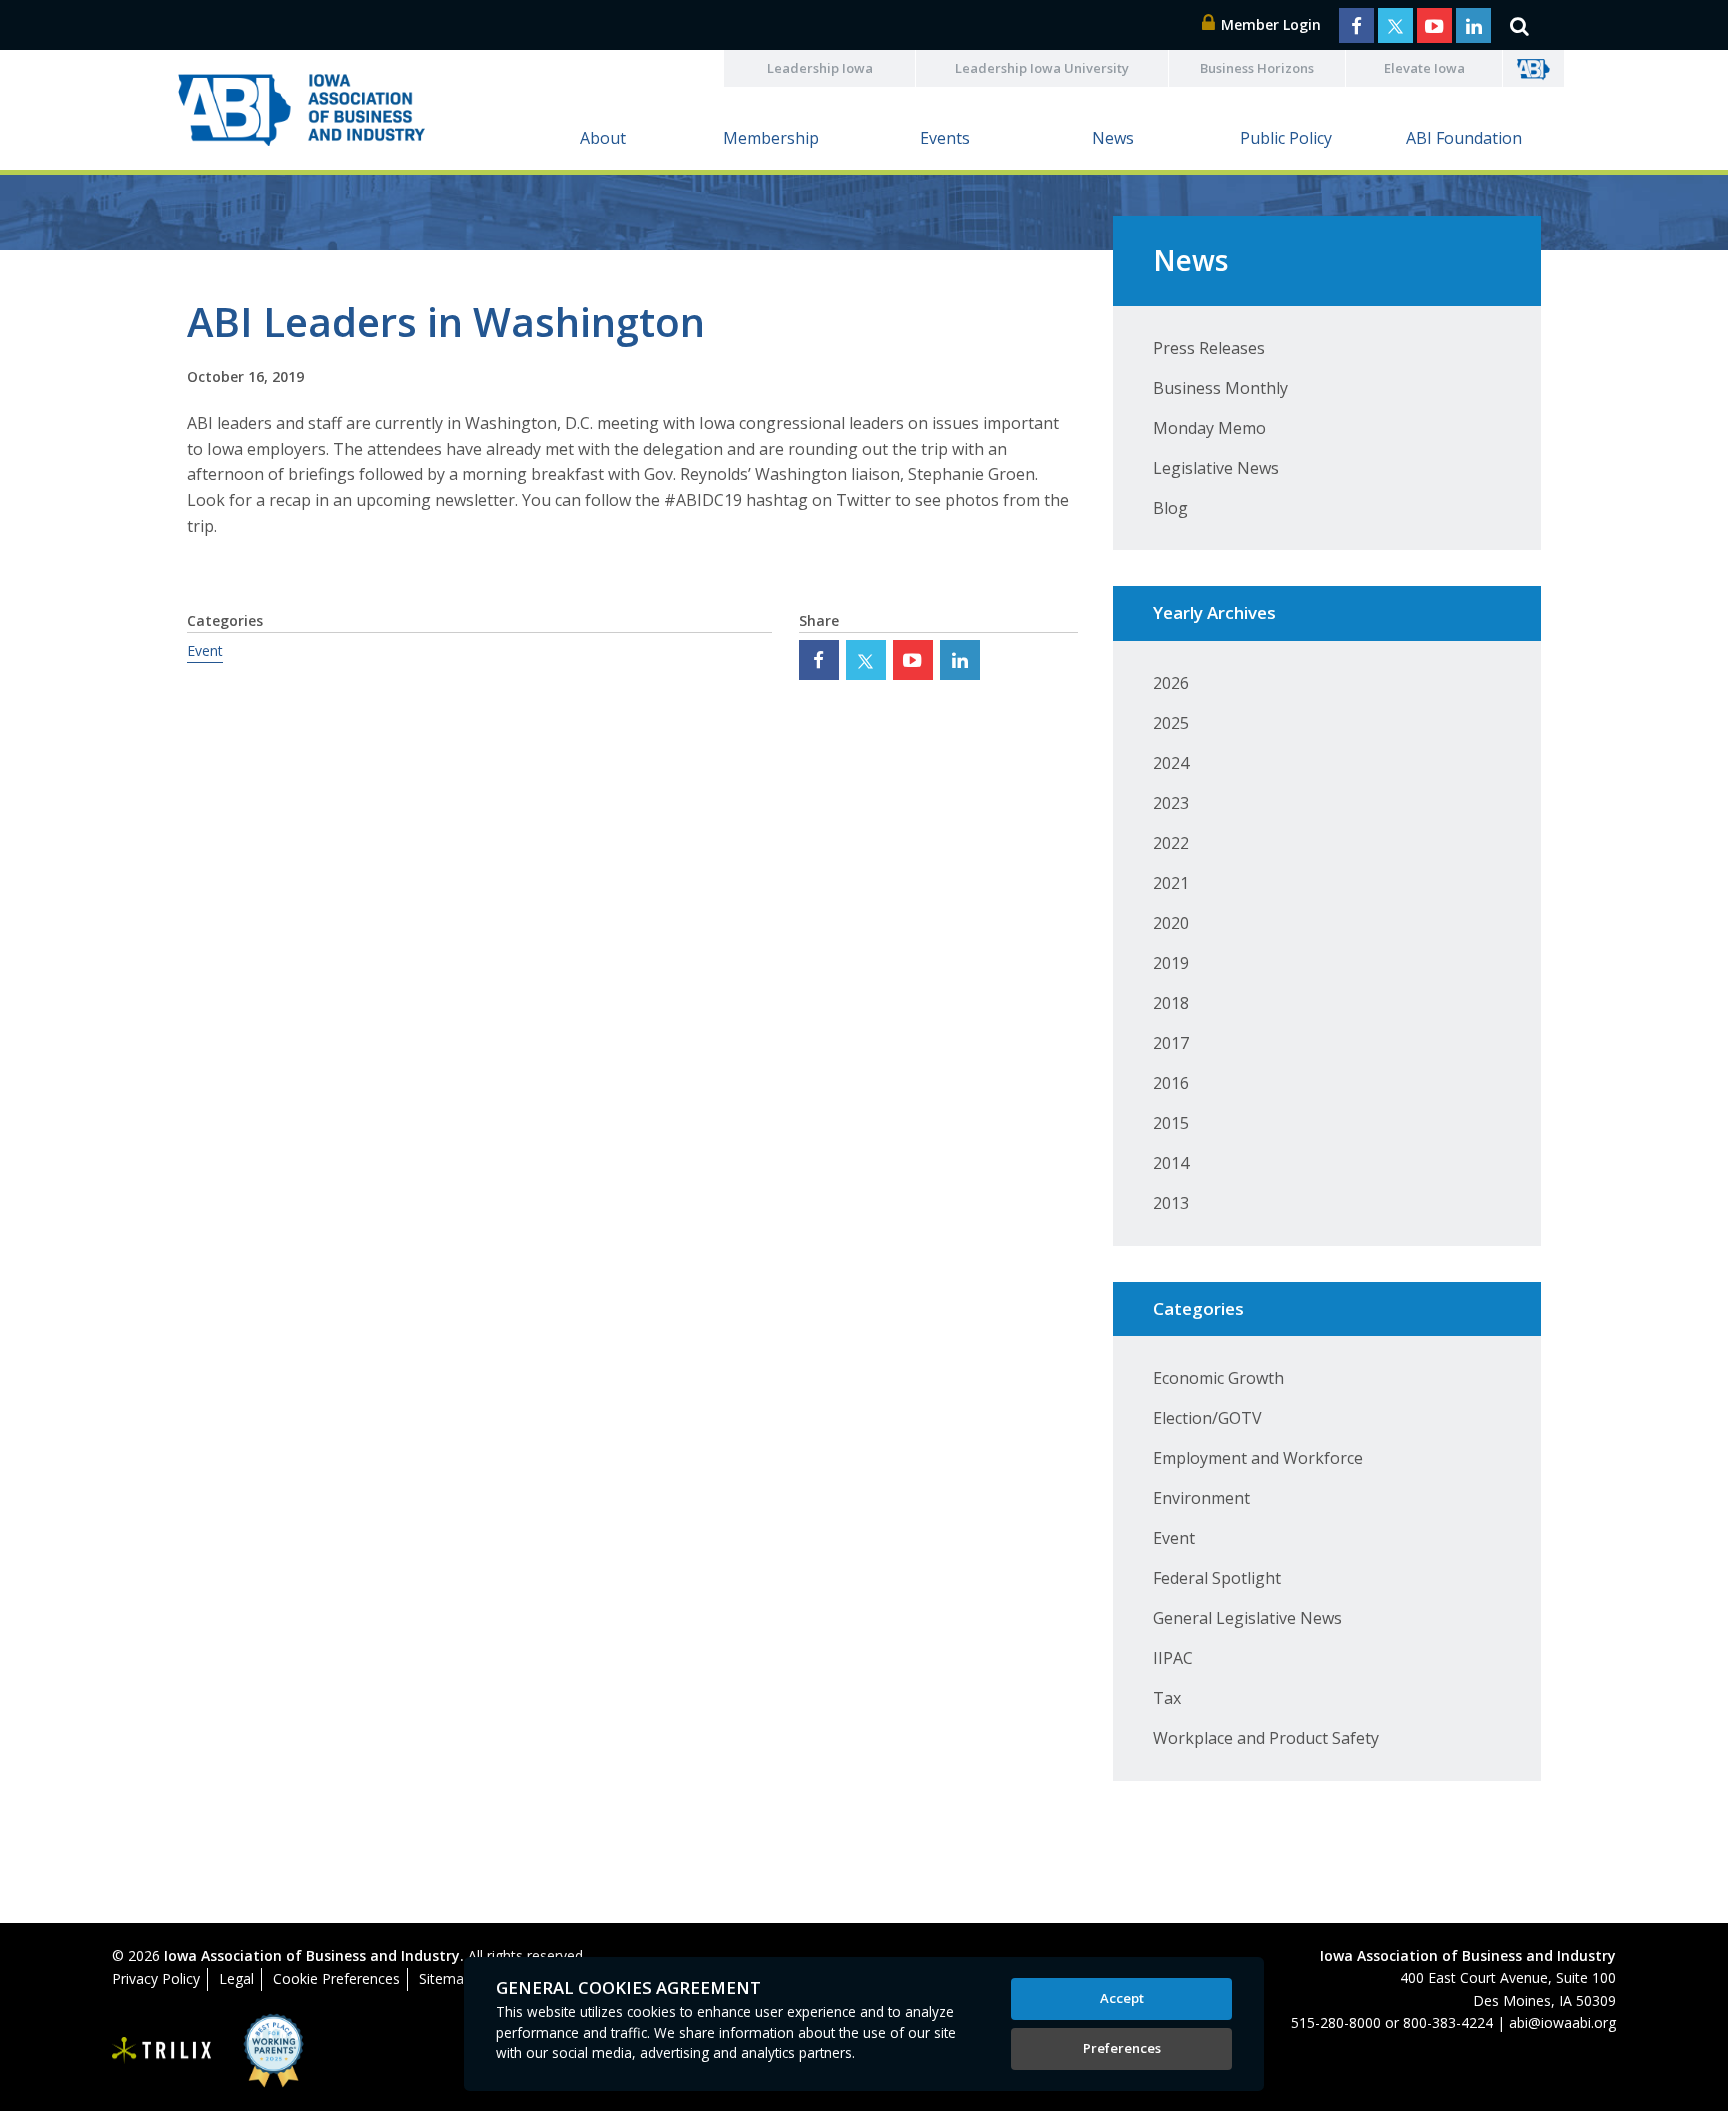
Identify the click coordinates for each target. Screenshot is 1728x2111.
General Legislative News (1247, 1618)
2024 (1171, 763)
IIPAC (1173, 1658)
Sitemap (445, 1978)
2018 (1171, 1003)
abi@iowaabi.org (1562, 2022)
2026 (1171, 683)
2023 (1171, 803)
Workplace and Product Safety (1266, 1738)
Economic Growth (1218, 1378)
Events (945, 138)
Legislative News (1216, 468)
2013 (1171, 1203)
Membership (771, 138)
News (1113, 138)
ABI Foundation (1464, 138)
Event (205, 650)
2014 (1171, 1163)
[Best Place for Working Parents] (258, 2050)
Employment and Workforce (1258, 1458)
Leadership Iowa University (1042, 68)
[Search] (1519, 25)
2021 (1171, 883)
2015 (1171, 1123)
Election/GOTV (1207, 1418)
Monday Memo (1209, 428)
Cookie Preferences (336, 1978)
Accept (1122, 1998)
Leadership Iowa (820, 68)
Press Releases (1209, 348)
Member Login (1269, 24)
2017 (1171, 1043)
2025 (1171, 723)
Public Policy (1286, 138)
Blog (1170, 508)
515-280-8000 (1336, 2022)
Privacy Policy (156, 1978)
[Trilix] (162, 2051)
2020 (1171, 923)
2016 (1171, 1083)
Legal (236, 1978)
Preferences (1122, 2048)
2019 (1171, 963)
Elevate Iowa (1424, 68)
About (603, 138)
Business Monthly (1220, 388)
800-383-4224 (1448, 2022)
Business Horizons (1257, 68)
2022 (1171, 843)
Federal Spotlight (1217, 1578)
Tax (1167, 1698)
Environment (1201, 1498)
